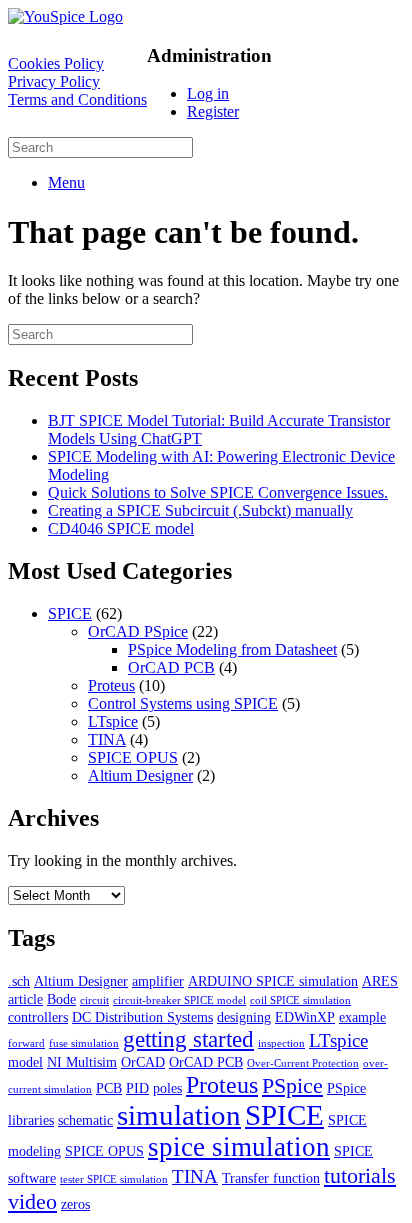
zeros (75, 1204)
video (32, 1201)
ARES (380, 981)
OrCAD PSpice (138, 631)
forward (26, 1043)
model (25, 1062)
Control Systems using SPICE (183, 703)
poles (167, 1088)
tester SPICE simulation (114, 1179)
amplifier (158, 981)
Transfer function (271, 1178)
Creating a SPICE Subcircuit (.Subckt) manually (200, 510)
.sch (19, 981)
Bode (61, 999)
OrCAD (143, 1062)
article (25, 999)
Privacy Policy (54, 81)
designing (244, 1017)
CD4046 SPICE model (121, 528)
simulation (179, 1115)
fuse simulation (84, 1043)
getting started (188, 1039)
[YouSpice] (65, 16)
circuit (94, 1000)
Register (213, 111)
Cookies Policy (56, 63)
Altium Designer (140, 775)
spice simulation (239, 1147)
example (362, 1017)
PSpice (292, 1085)
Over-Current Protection (303, 1063)
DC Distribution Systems (142, 1017)
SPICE (70, 613)
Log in (208, 93)
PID (137, 1088)
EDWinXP (305, 1017)
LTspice (113, 721)
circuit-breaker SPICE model (179, 1000)
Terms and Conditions (77, 99)
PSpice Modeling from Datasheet (232, 649)
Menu (66, 182)
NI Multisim (82, 1062)
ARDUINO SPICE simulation (273, 981)
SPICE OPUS (133, 757)
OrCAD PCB (171, 667)
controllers (38, 1017)
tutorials (360, 1175)
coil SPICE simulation (300, 1000)
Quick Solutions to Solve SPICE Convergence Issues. (218, 492)
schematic (85, 1120)
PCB (109, 1088)
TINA (107, 739)
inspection (281, 1043)
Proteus (111, 685)
